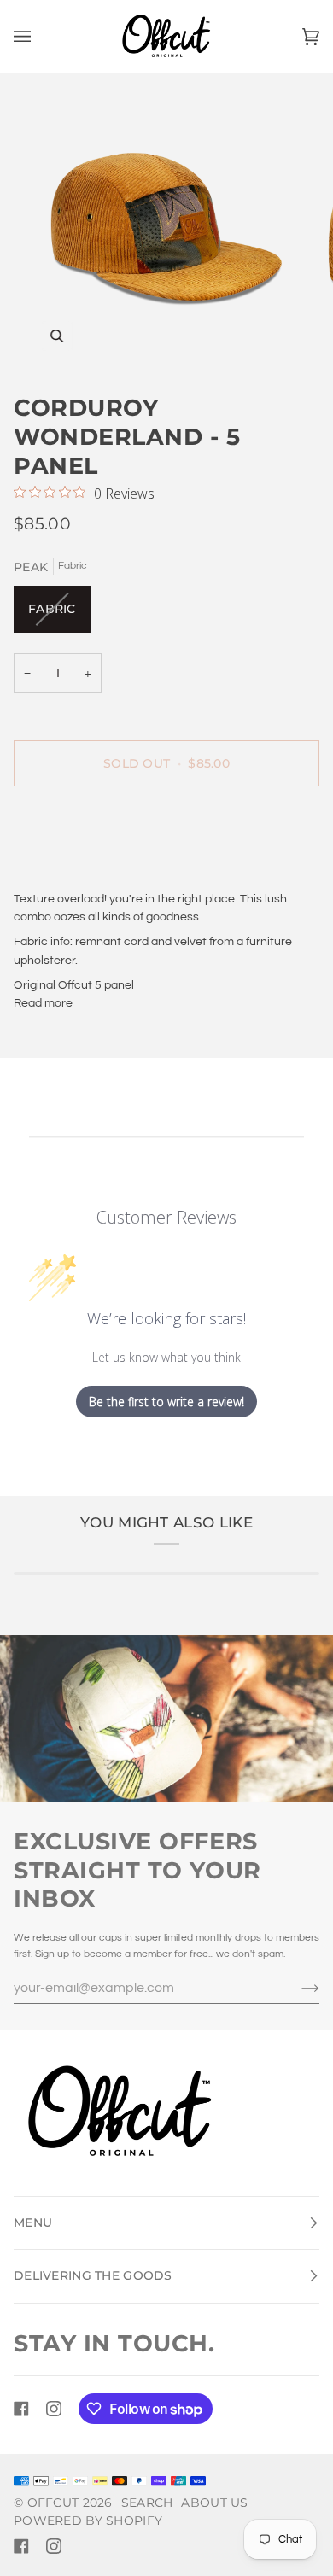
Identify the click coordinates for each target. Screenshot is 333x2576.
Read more (43, 1003)
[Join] (297, 1988)
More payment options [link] (74, 866)
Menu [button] (33, 2223)
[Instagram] (54, 2409)
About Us (214, 2503)
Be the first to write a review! (166, 1402)
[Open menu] (39, 36)
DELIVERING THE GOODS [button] (93, 2275)
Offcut (53, 2503)
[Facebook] (21, 2409)
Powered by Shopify (88, 2521)
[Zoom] (57, 336)
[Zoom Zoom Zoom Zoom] (166, 227)
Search (147, 2503)
